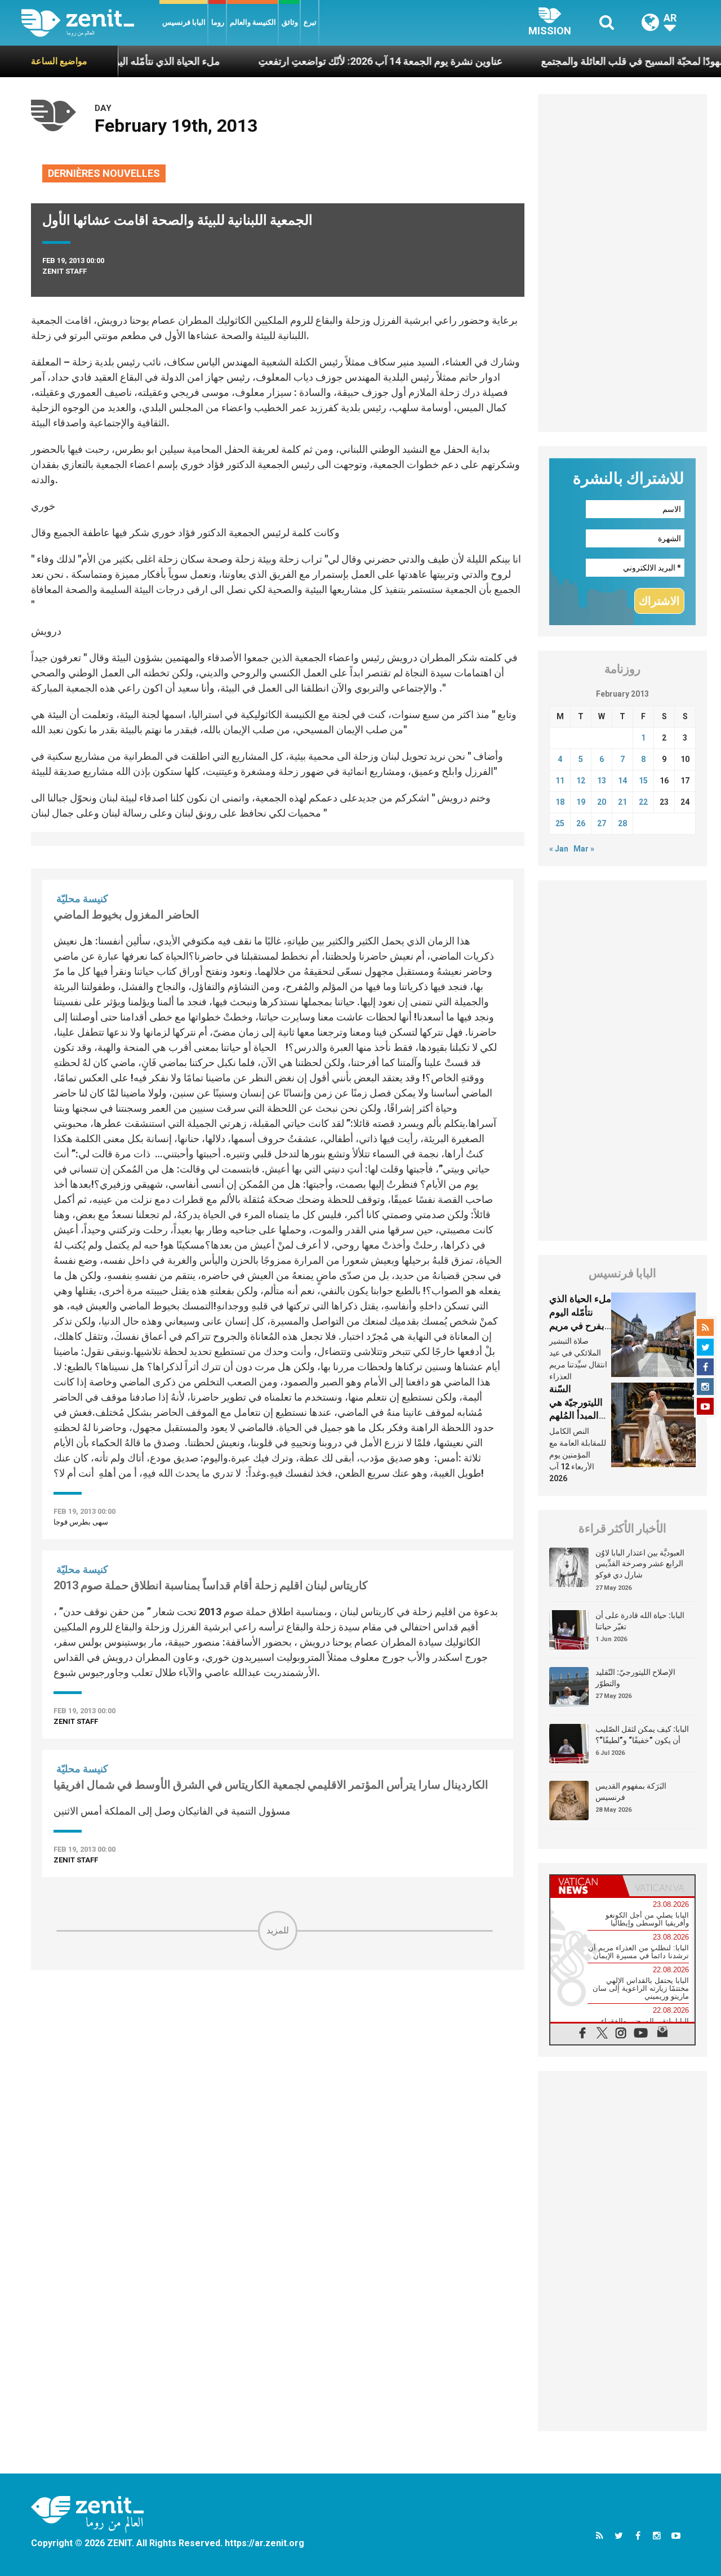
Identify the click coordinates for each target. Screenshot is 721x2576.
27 (602, 823)
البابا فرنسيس (184, 22)
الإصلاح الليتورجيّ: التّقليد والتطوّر (635, 1678)
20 (602, 802)
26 (581, 823)
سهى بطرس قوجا (81, 1522)
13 (602, 781)
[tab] (586, 1886)
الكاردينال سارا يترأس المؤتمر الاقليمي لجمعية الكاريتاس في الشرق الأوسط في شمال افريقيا (271, 1785)
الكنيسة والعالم (253, 22)
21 (622, 802)
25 (560, 823)
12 (581, 781)
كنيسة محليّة (82, 899)
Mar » (584, 849)
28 (622, 823)
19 (581, 802)
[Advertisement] (278, 2030)
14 (622, 781)
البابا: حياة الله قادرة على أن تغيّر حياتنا (640, 1621)
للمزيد (278, 1930)
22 (643, 802)
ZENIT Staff (64, 271)
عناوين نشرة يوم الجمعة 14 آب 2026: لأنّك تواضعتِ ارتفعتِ (333, 61)
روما (218, 22)
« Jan (559, 849)
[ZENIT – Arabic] (90, 23)
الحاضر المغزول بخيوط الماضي (126, 915)
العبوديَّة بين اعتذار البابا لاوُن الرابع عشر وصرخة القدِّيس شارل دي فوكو (640, 1564)
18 (560, 802)
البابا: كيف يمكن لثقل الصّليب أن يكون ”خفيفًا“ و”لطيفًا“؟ (642, 1735)
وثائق (290, 22)
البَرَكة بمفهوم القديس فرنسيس (631, 1791)
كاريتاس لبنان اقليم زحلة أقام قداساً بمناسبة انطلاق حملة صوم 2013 (211, 1585)
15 (643, 781)
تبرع (310, 22)
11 (560, 781)
